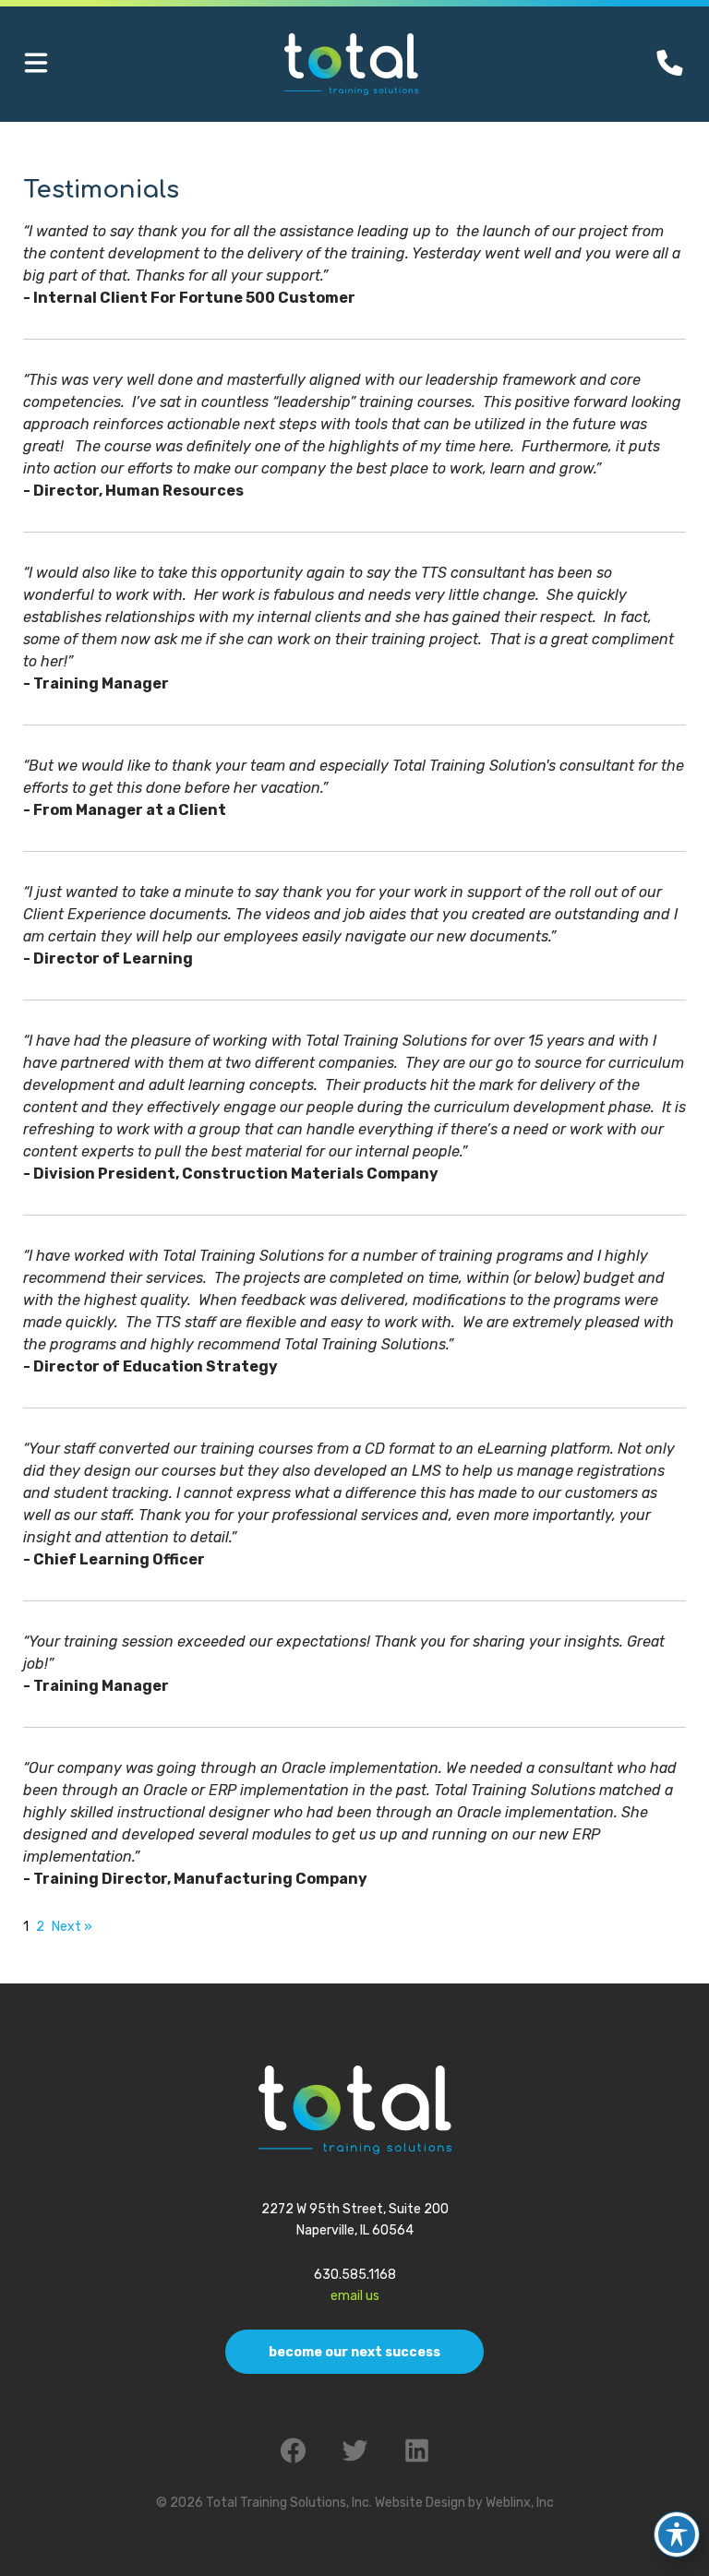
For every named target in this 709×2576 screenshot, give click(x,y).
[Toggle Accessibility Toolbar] (677, 2534)
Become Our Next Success (354, 2352)
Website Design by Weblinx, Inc (464, 2503)
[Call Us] (670, 63)
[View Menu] (36, 64)
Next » (72, 1927)
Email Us (355, 2296)
